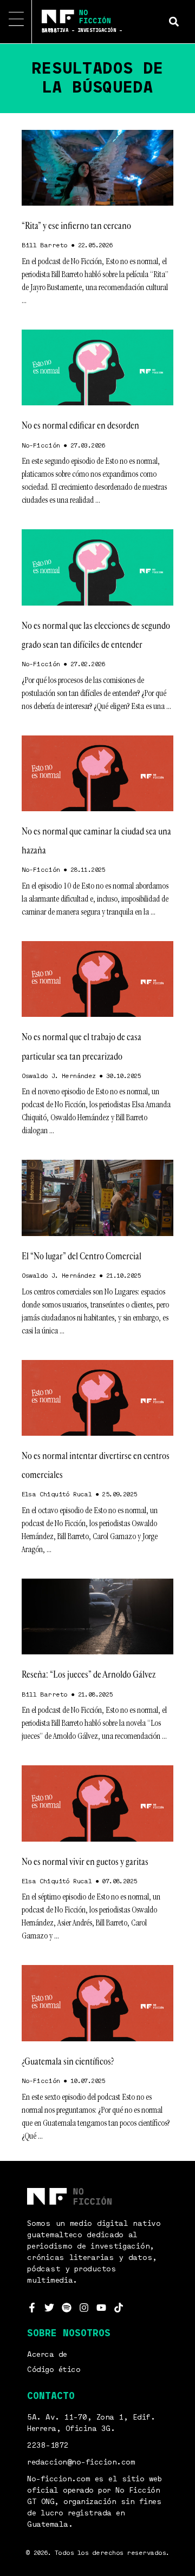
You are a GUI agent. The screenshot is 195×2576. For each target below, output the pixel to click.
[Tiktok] (119, 2308)
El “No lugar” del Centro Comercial (82, 1256)
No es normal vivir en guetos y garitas (85, 1862)
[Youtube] (101, 2308)
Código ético (54, 2370)
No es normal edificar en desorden (80, 425)
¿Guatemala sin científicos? (68, 2061)
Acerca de (47, 2355)
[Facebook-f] (32, 2308)
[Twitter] (49, 2308)
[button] (174, 21)
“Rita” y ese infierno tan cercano (76, 226)
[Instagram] (84, 2308)
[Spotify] (67, 2308)
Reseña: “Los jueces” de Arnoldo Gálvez (89, 1674)
